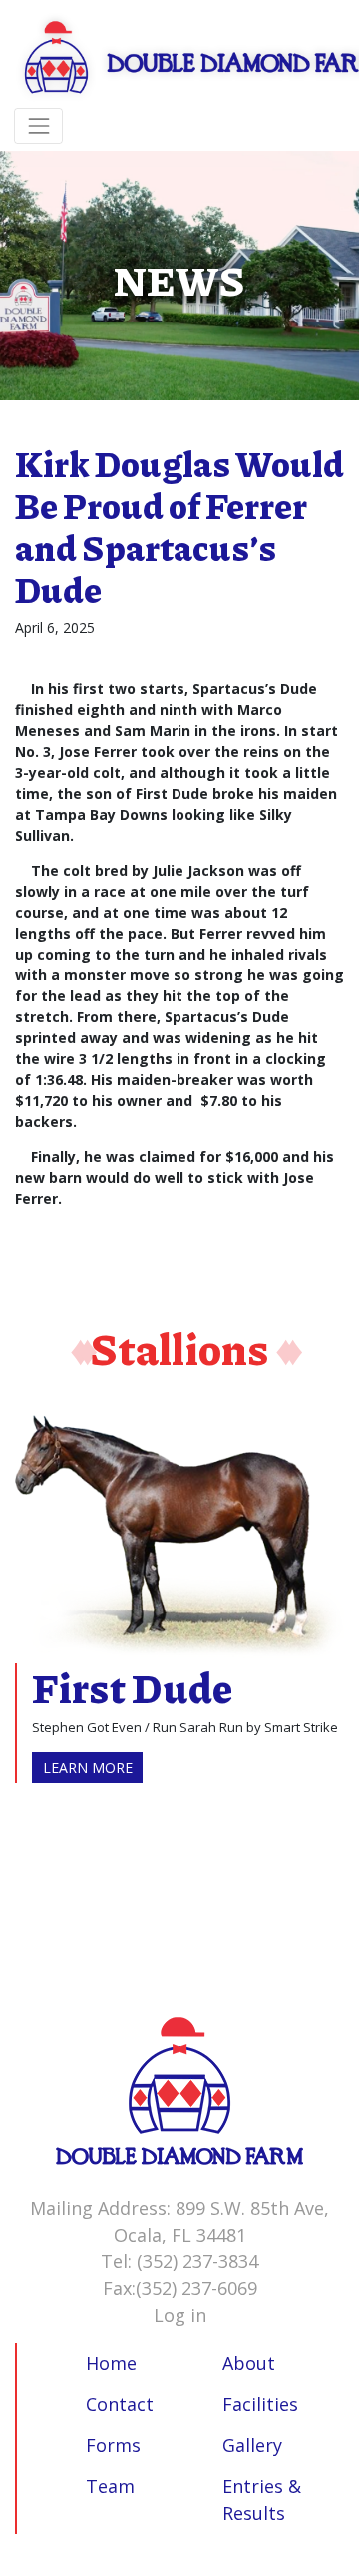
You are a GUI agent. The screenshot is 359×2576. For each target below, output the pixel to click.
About (249, 2363)
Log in (180, 2315)
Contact (120, 2404)
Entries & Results (262, 2500)
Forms (113, 2445)
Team (110, 2486)
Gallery (252, 2445)
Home (111, 2363)
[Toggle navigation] (38, 125)
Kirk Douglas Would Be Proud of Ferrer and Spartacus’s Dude (179, 526)
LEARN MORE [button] (88, 1768)
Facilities (260, 2404)
